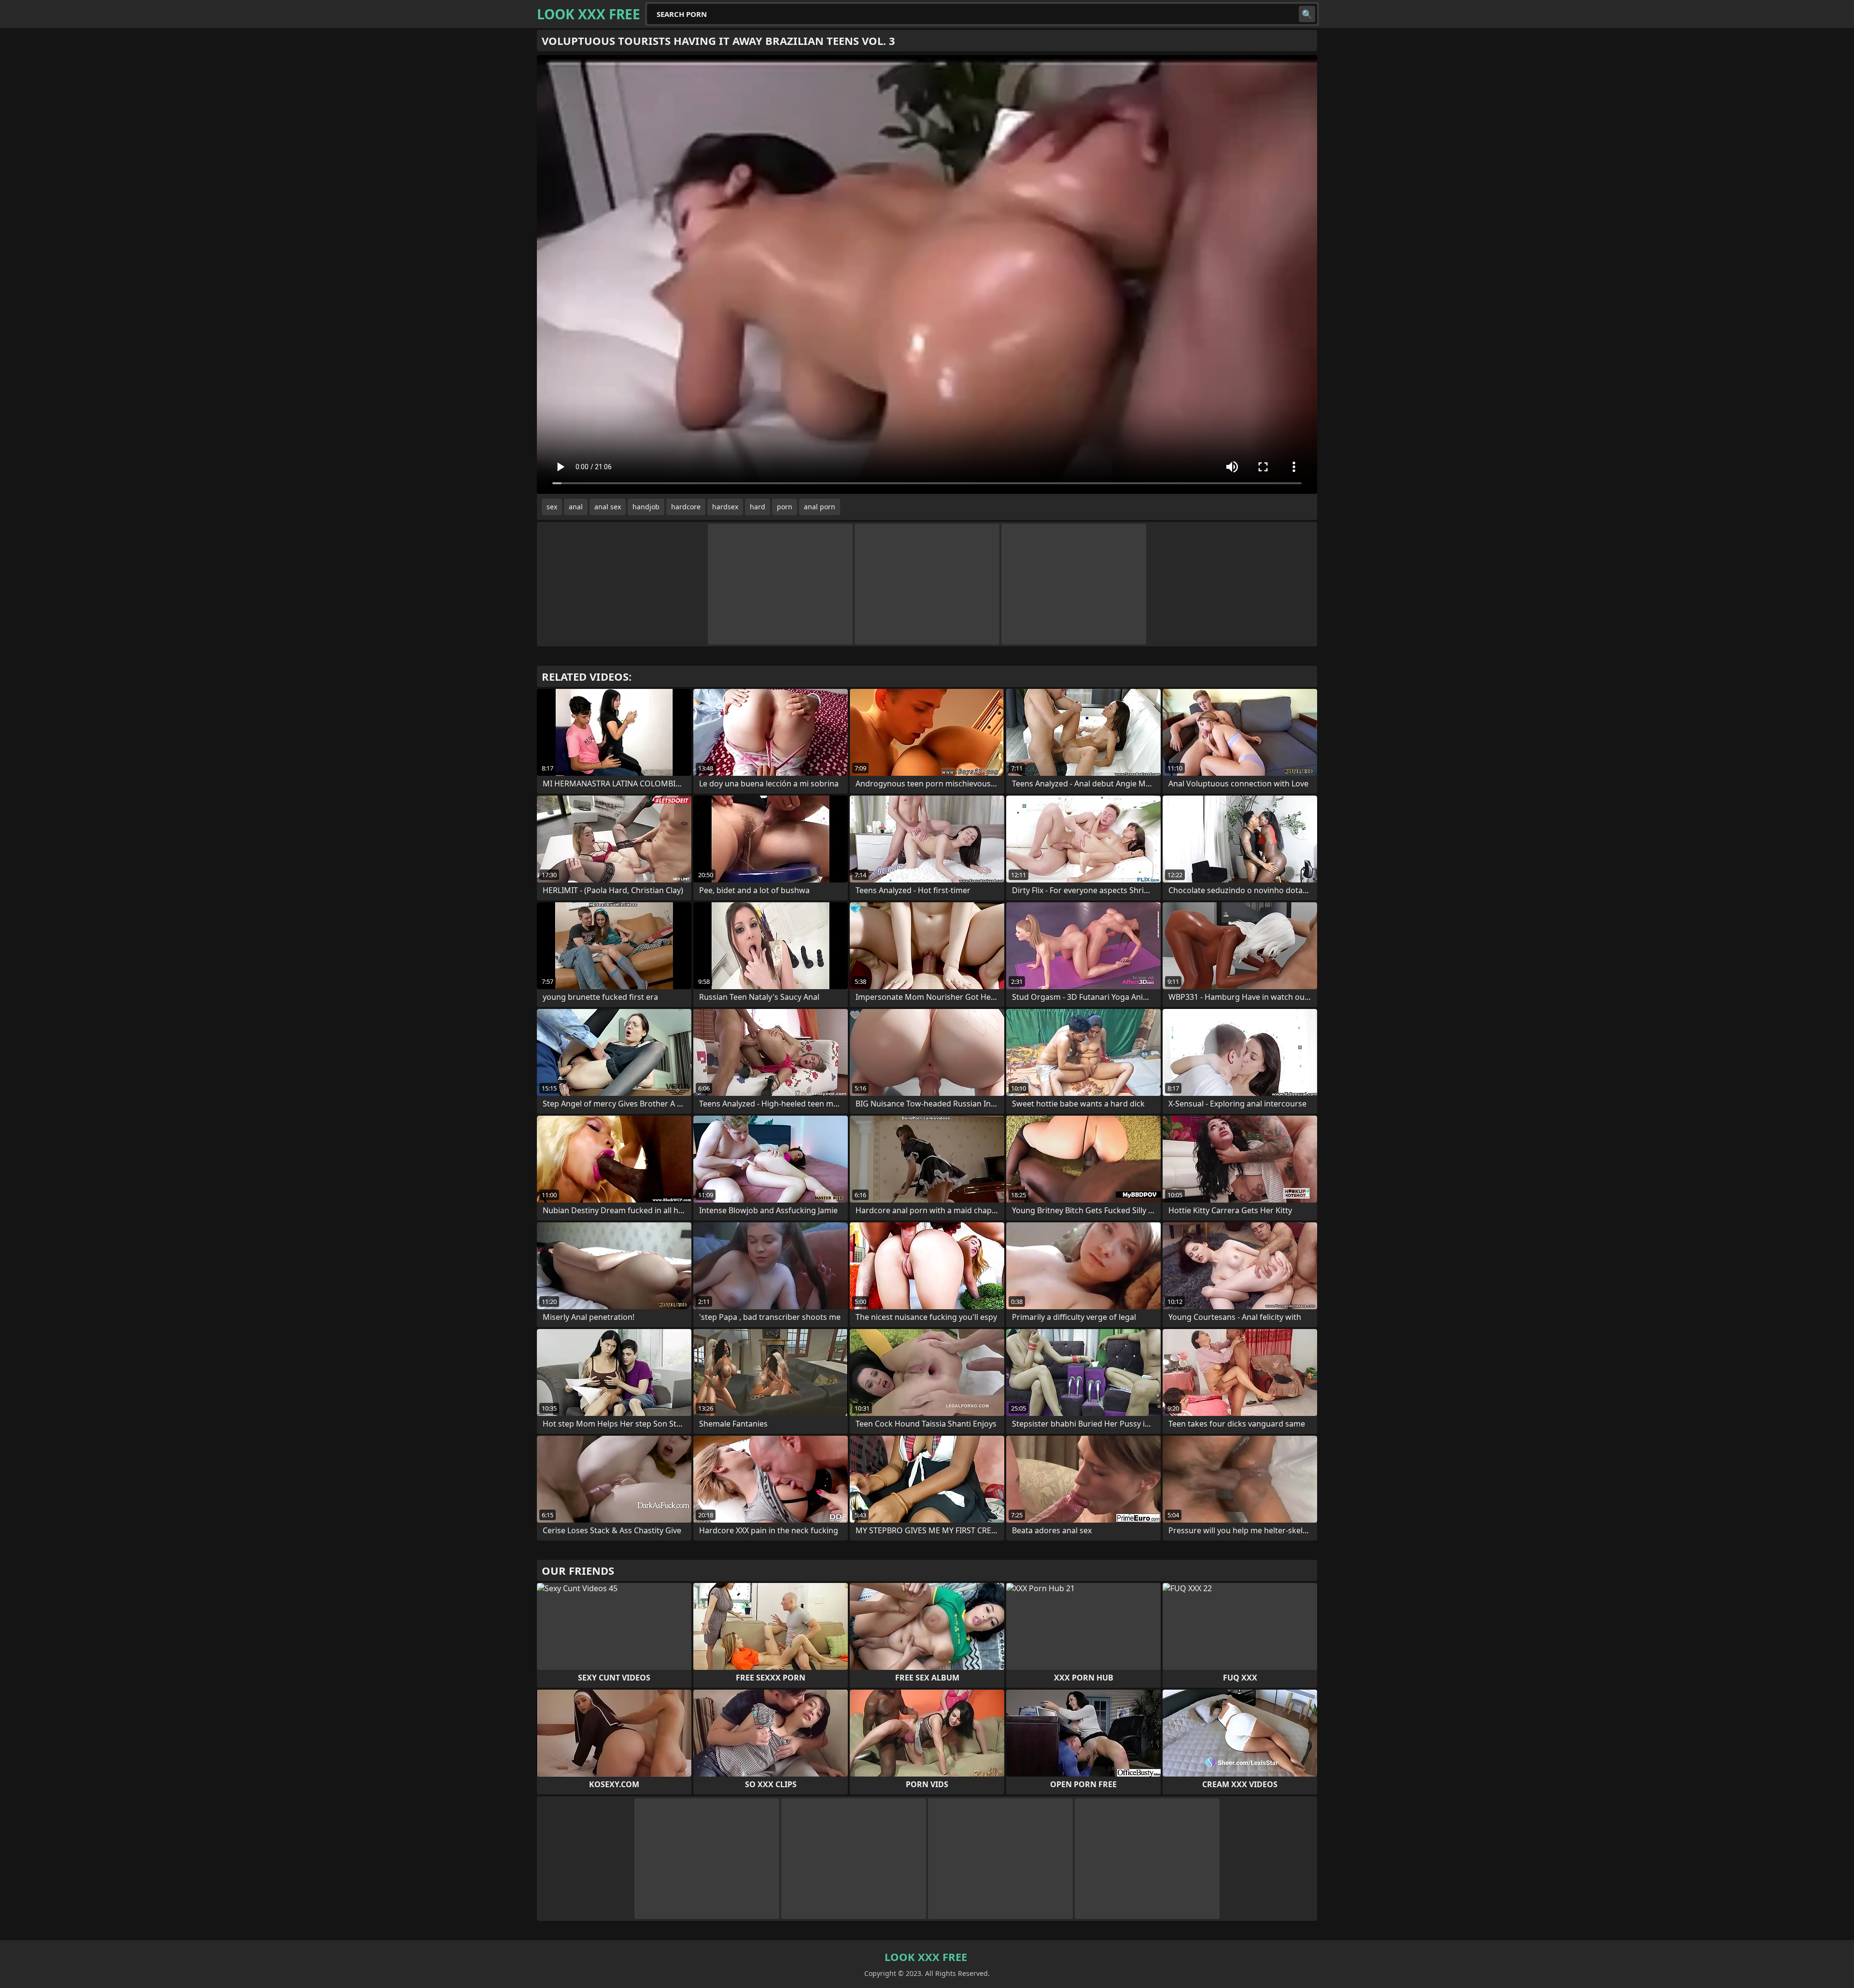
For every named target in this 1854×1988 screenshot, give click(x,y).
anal (576, 507)
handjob (646, 507)
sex (552, 507)
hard (758, 507)
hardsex (725, 507)
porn (785, 507)
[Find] (1307, 14)
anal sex (608, 507)
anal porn (820, 507)
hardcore (686, 507)
